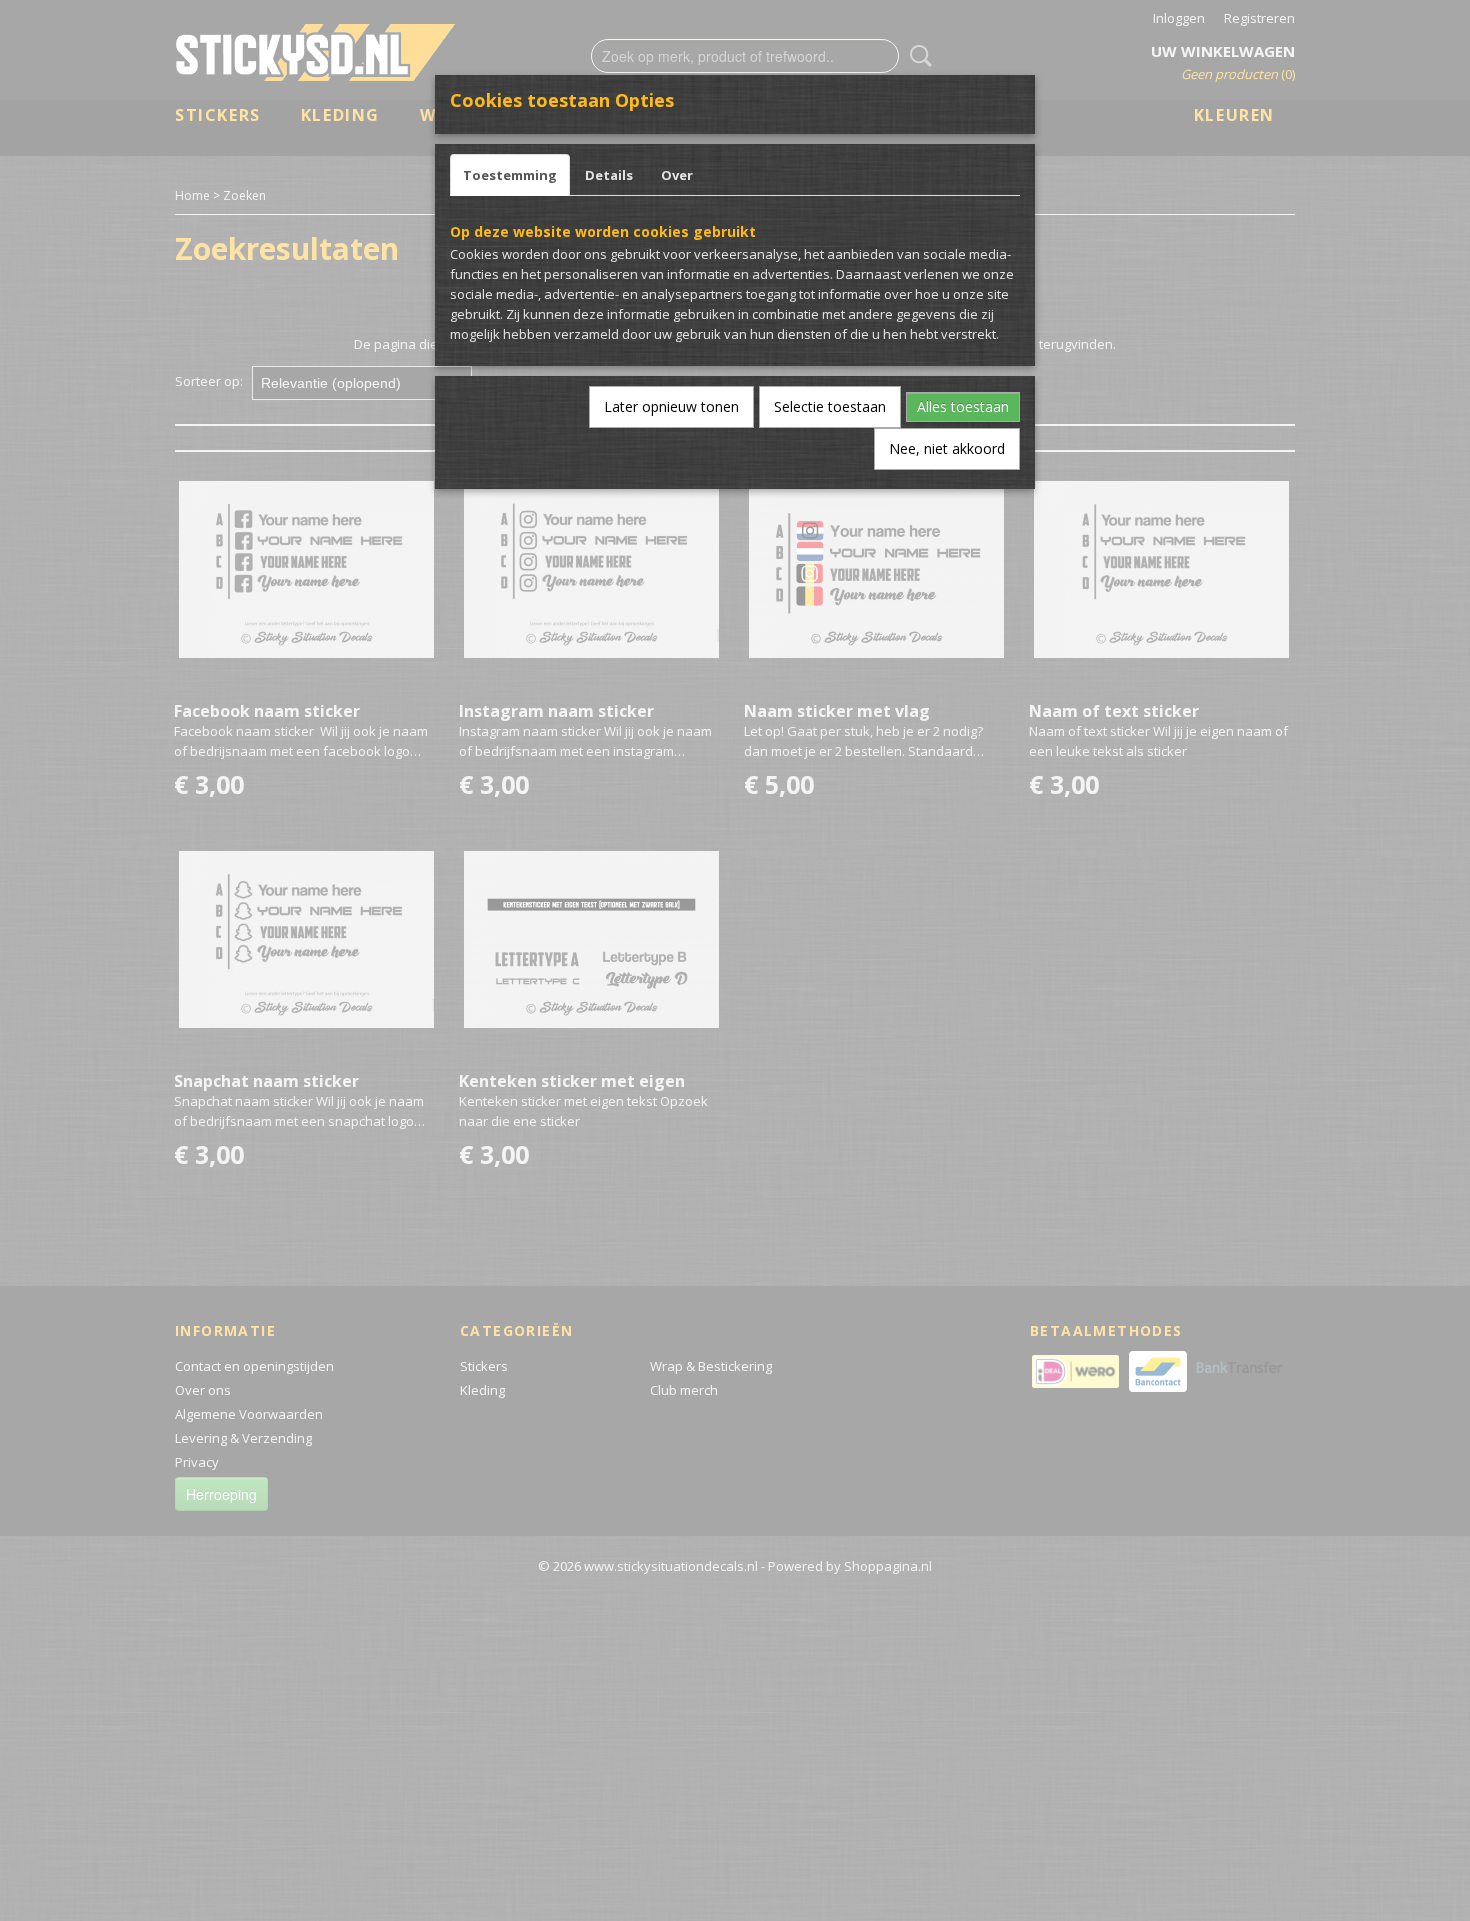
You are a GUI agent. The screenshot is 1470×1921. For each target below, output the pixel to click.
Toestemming (510, 175)
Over (677, 175)
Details (609, 175)
